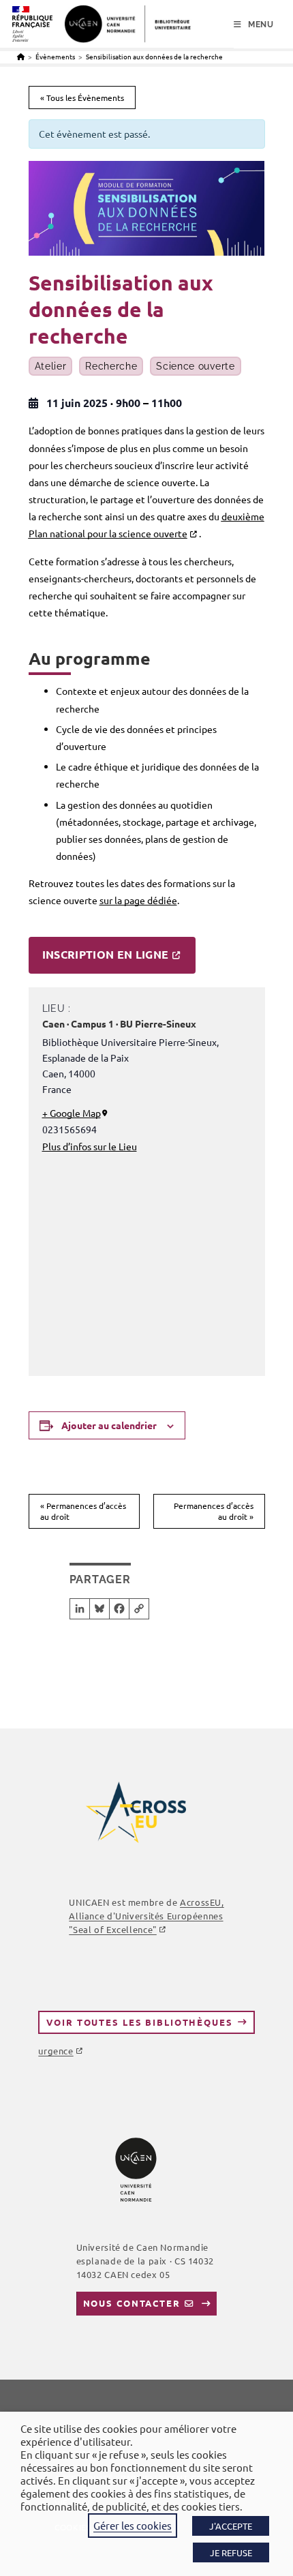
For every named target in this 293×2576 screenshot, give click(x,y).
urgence (56, 2051)
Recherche (111, 366)
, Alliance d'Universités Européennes (146, 1916)
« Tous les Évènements (82, 98)
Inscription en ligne (106, 954)
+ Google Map (72, 1113)
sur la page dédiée (138, 900)
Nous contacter (132, 2303)
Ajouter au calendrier (109, 1425)
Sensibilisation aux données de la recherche (154, 56)
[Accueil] (21, 56)
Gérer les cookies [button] (133, 2525)
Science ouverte (196, 366)
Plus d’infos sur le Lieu (90, 1146)
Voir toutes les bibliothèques (139, 2022)
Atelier (51, 366)
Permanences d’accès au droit (83, 1511)
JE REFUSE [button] (231, 2552)
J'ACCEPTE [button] (231, 2526)
